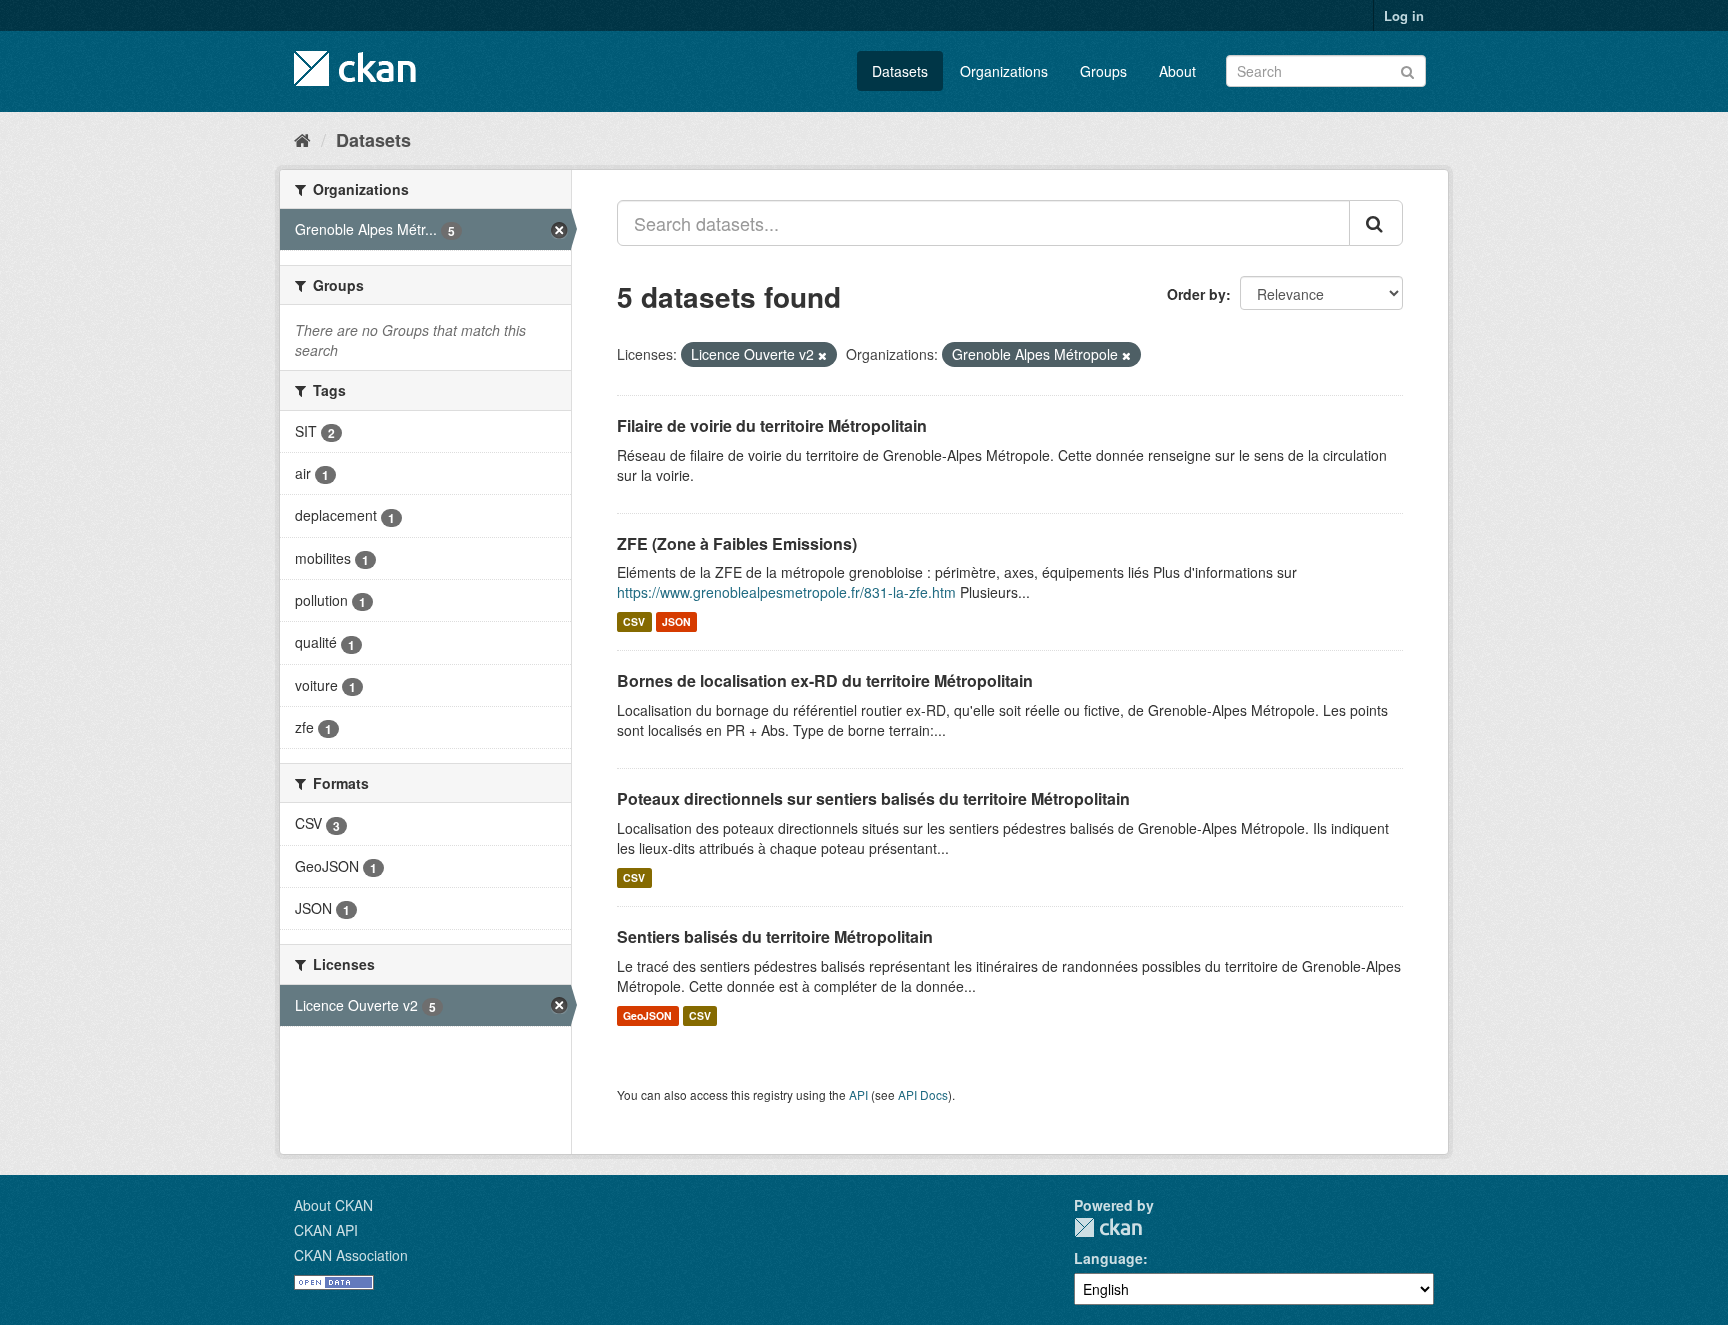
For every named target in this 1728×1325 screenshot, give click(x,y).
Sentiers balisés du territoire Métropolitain (775, 936)
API (858, 1094)
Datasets (900, 71)
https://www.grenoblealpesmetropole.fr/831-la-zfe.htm (786, 592)
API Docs (923, 1094)
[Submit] (1407, 69)
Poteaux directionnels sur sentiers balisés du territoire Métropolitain (873, 798)
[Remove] (822, 355)
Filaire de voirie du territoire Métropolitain (772, 425)
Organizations (1004, 71)
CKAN (1108, 1227)
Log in (1404, 15)
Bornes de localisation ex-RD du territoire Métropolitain (825, 680)
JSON (676, 621)
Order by (1196, 294)
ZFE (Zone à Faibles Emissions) (737, 543)
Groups (1103, 71)
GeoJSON (647, 1015)
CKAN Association (351, 1255)
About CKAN (333, 1205)
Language (1108, 1258)
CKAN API (326, 1230)
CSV (634, 621)
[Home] (302, 139)
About (1177, 71)
